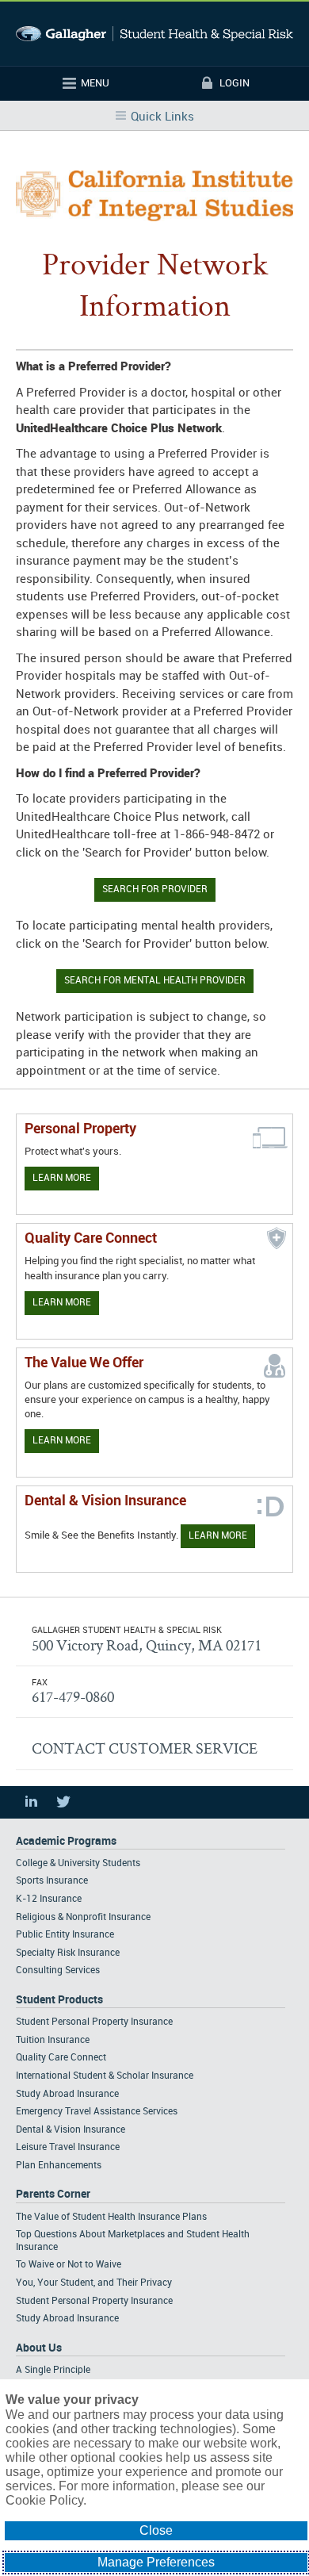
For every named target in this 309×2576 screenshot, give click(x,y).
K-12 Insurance (49, 1899)
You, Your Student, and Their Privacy (94, 2283)
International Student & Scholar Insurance (105, 2076)
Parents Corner (53, 2194)
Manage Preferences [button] (156, 2562)
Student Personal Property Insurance (94, 2022)
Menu (95, 83)
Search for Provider (155, 889)
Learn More (62, 1178)
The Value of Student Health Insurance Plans (111, 2217)
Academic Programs (66, 1841)
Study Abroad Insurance (67, 2094)
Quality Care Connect (61, 2058)
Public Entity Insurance (65, 1935)
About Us (39, 2348)
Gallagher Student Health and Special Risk (154, 34)
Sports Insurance (52, 1881)
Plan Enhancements (59, 2166)
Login (235, 83)
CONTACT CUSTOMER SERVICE (145, 1748)
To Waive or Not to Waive (69, 2265)
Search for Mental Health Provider (155, 981)
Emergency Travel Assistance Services (97, 2112)
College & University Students (78, 1863)
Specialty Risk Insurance (68, 1953)
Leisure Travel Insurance (68, 2147)
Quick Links (162, 117)
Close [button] (156, 2530)
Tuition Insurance (53, 2040)
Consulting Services (58, 1970)
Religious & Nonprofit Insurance (83, 1917)
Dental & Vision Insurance (71, 2130)
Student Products (59, 2000)
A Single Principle (53, 2370)
